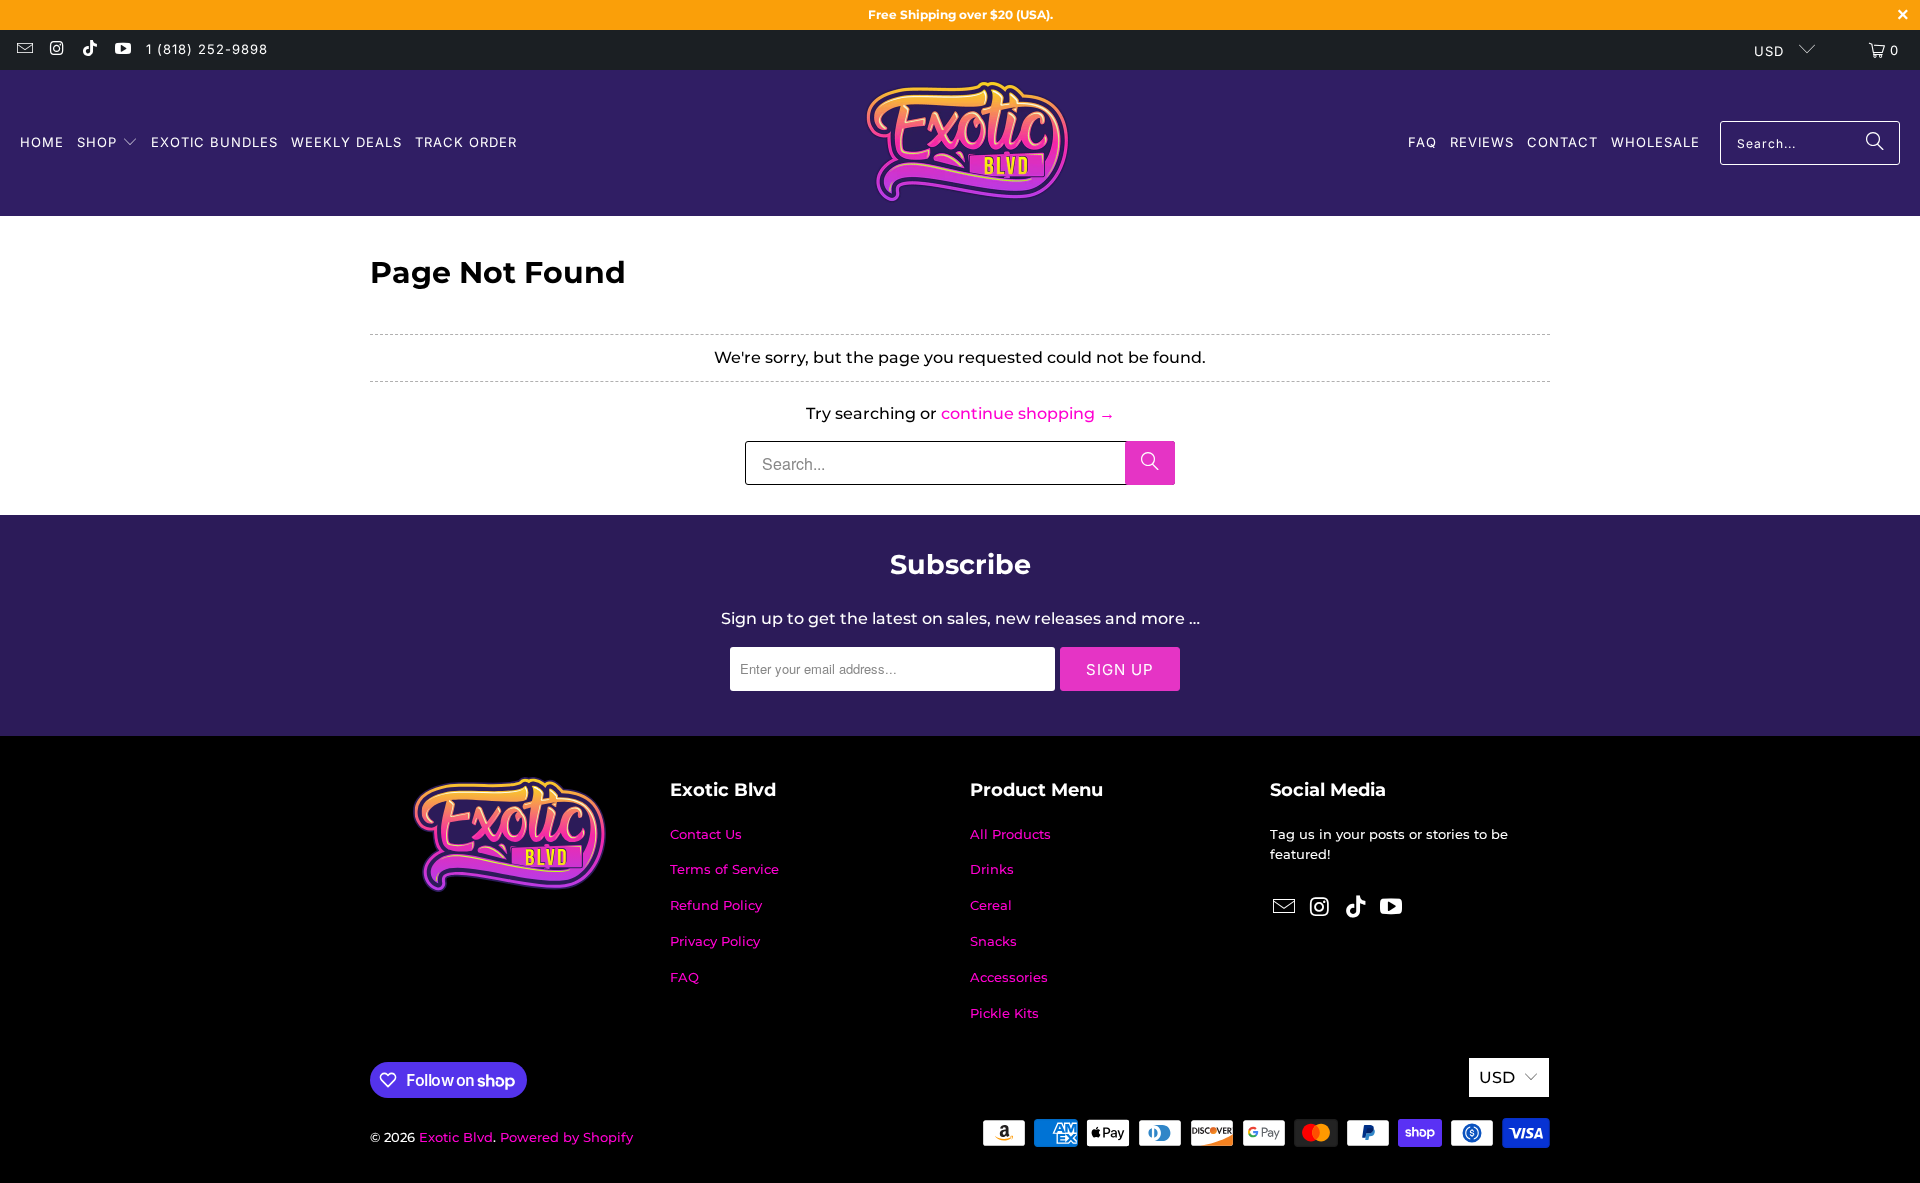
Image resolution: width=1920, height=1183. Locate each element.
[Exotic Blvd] (967, 143)
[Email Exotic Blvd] (24, 50)
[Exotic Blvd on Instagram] (56, 50)
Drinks (992, 869)
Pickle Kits (1004, 1013)
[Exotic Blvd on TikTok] (89, 50)
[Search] (1875, 143)
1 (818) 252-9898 (207, 49)
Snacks (993, 941)
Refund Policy (716, 905)
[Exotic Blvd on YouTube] (121, 50)
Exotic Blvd (456, 1137)
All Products (1010, 834)
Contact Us (706, 834)
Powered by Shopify (566, 1137)
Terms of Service (724, 869)
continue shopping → (1028, 413)
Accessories (1009, 977)
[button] (107, 143)
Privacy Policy (715, 941)
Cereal (991, 905)
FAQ (684, 977)
